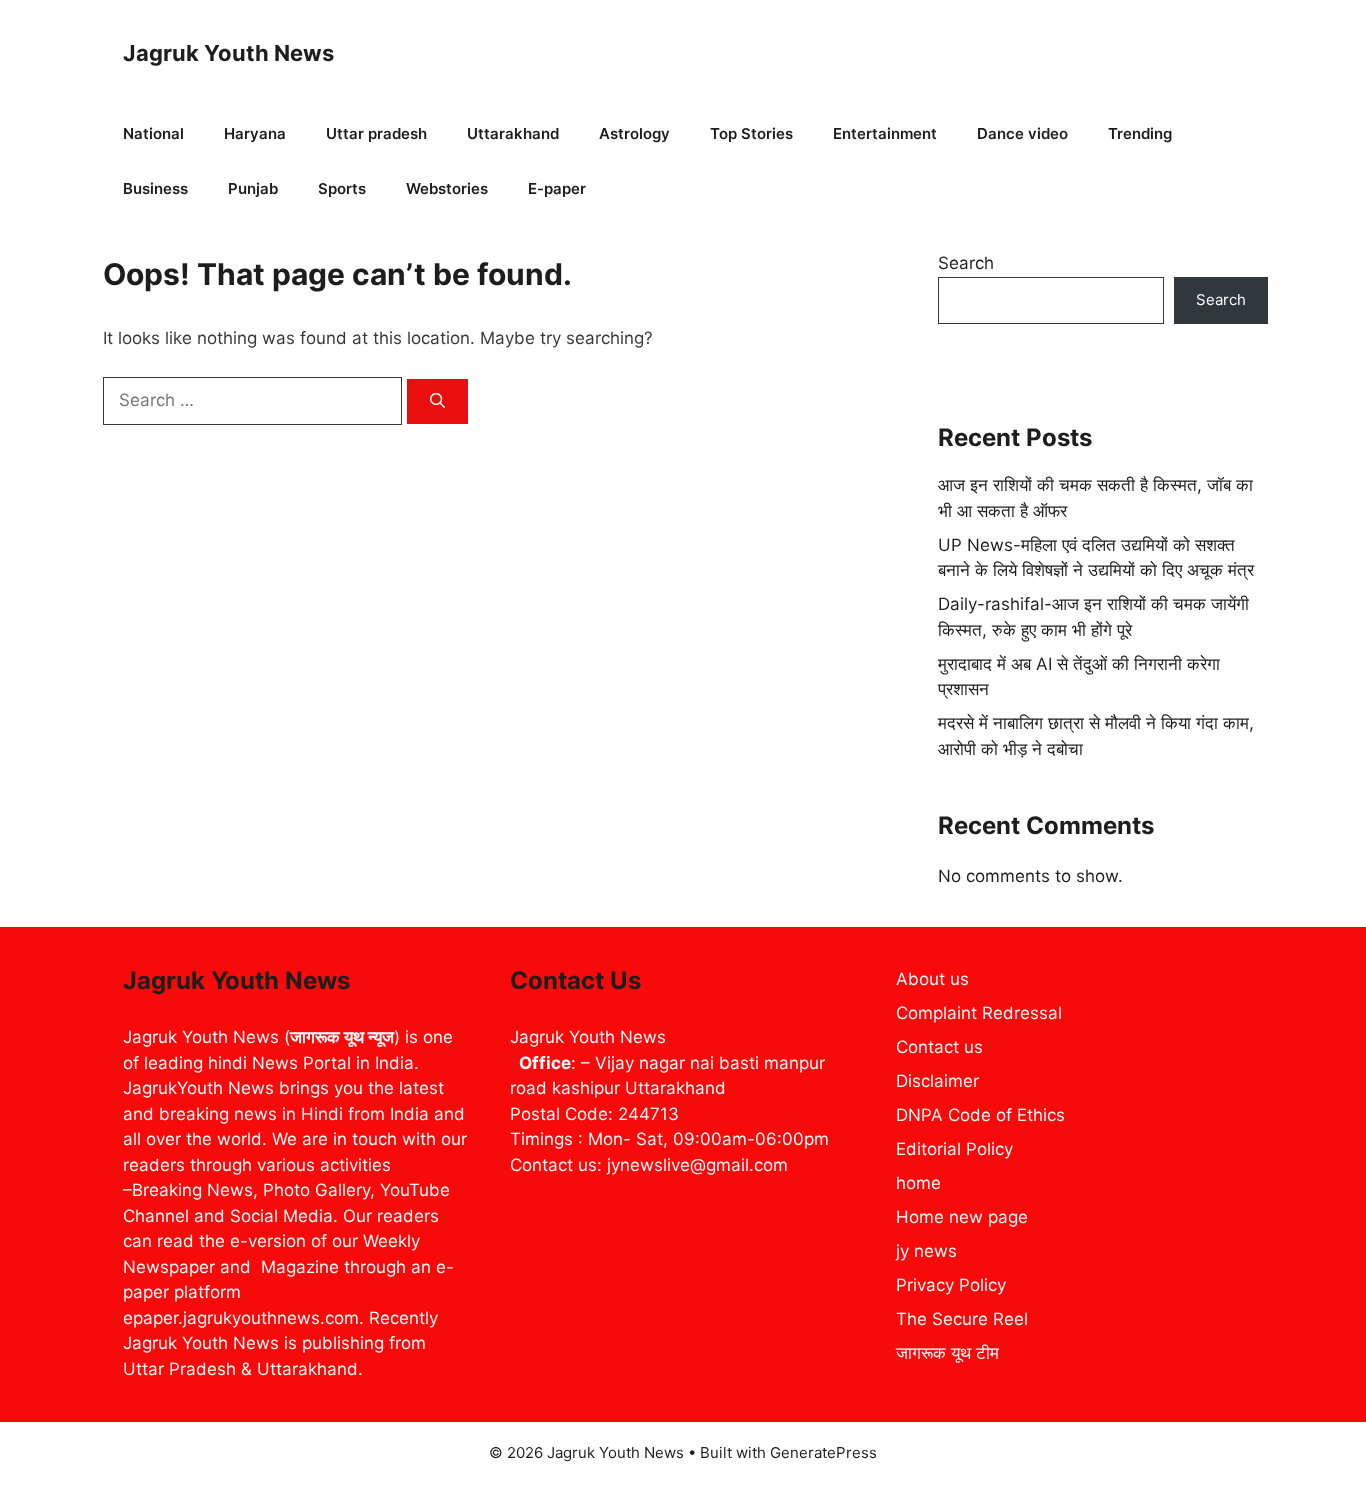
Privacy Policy (951, 1285)
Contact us (939, 1047)
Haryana (255, 133)
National (153, 133)
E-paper (557, 188)
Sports (342, 188)
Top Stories (751, 133)
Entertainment (885, 133)
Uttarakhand (513, 133)
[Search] (437, 401)
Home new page (962, 1217)
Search (966, 263)
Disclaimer (937, 1081)
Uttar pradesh (376, 133)
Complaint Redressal (979, 1013)
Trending (1140, 133)
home (918, 1183)
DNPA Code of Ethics (980, 1115)
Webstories (447, 188)
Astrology (634, 133)
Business (155, 188)
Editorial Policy (954, 1149)
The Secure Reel (962, 1319)
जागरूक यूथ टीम (947, 1353)
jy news (926, 1251)
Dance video (1022, 133)
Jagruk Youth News (228, 53)
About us (932, 979)
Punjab (253, 188)
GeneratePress (823, 1452)
